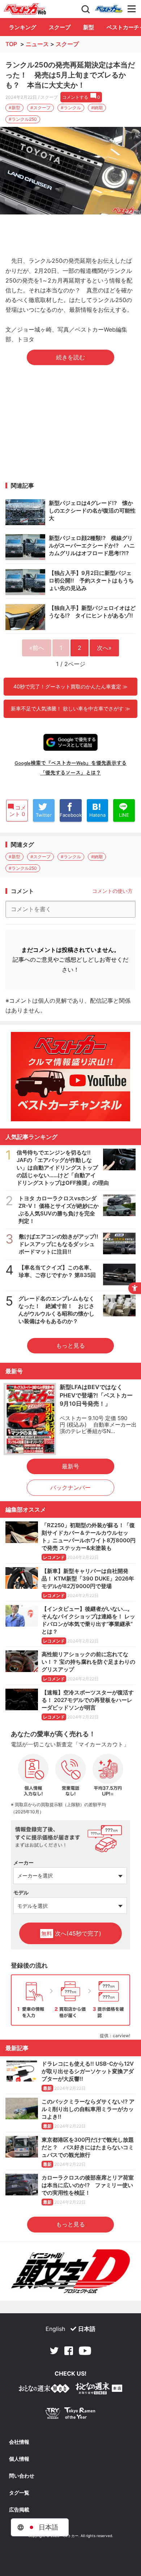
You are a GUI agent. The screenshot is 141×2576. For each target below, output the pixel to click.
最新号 (70, 1466)
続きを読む (70, 357)
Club (109, 9)
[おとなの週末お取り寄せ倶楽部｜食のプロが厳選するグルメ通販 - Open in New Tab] (44, 2390)
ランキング (23, 27)
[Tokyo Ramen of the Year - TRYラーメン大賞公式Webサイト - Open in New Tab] (70, 2415)
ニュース (37, 44)
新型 (89, 27)
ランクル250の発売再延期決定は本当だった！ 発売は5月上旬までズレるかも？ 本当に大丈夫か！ (70, 75)
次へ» (104, 648)
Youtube (85, 2351)
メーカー (23, 1863)
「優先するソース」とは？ (70, 772)
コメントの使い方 (112, 891)
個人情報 (19, 2459)
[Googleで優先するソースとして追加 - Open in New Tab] (70, 742)
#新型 (14, 108)
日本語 (87, 2329)
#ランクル (71, 108)
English (55, 2329)
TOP (11, 44)
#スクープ (40, 108)
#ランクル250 (23, 119)
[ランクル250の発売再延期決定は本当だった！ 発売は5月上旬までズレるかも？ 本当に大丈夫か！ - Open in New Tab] (70, 171)
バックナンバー (70, 1487)
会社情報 (19, 2442)
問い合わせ (22, 2476)
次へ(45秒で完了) (71, 1933)
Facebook (69, 2351)
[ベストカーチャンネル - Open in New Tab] (70, 1077)
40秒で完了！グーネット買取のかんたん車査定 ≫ (70, 686)
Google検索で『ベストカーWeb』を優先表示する (70, 763)
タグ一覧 (19, 2493)
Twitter (54, 2351)
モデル (21, 1892)
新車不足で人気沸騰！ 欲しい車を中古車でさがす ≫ (70, 708)
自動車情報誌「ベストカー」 (25, 9)
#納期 (97, 108)
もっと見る (70, 1345)
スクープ (60, 27)
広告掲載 (19, 2510)
